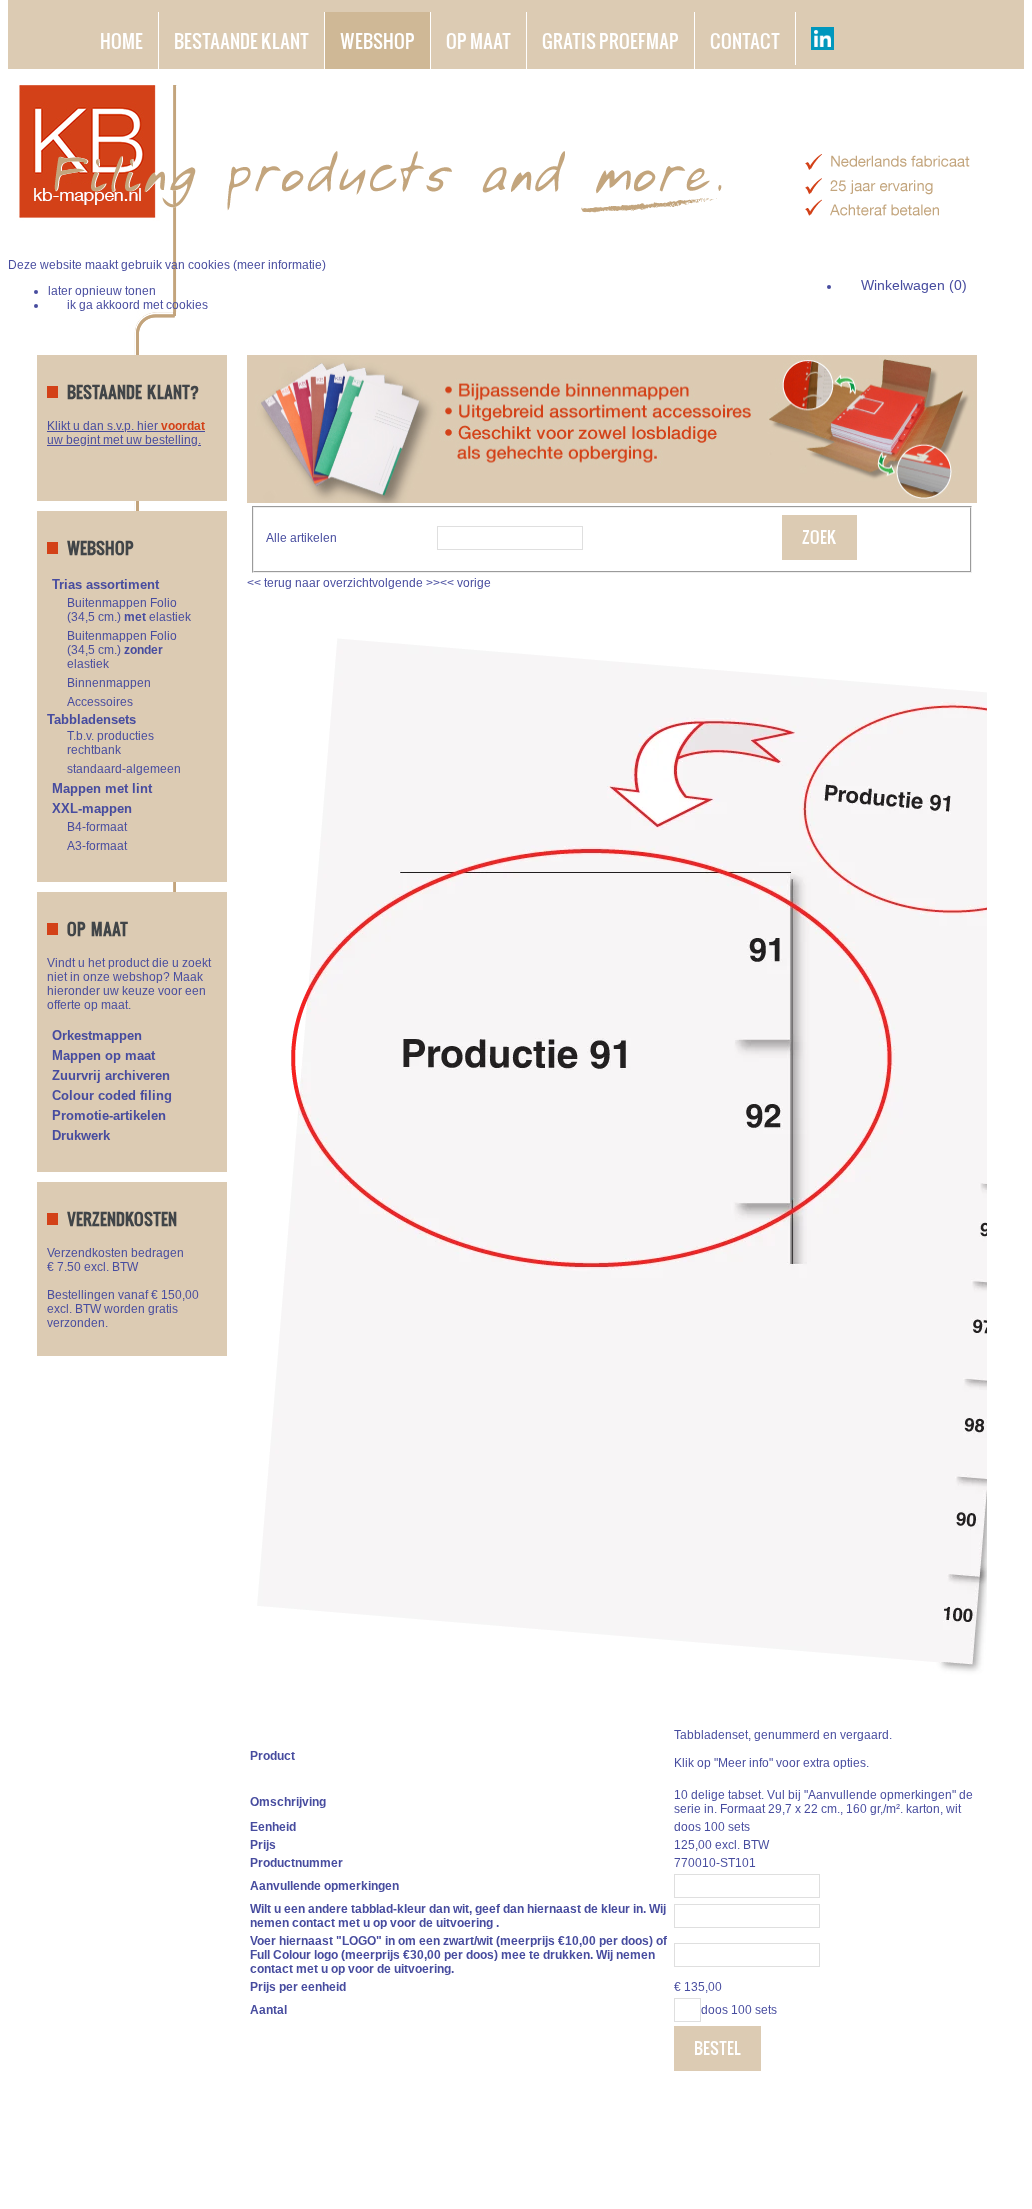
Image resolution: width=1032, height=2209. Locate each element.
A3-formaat (97, 846)
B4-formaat (97, 827)
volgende (406, 583)
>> (431, 583)
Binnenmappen (109, 683)
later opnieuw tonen (102, 291)
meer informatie (279, 265)
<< (448, 583)
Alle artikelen (301, 538)
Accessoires (100, 702)
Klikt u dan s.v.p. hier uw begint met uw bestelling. (126, 433)
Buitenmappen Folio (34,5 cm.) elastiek (129, 610)
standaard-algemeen (124, 769)
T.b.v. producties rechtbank (110, 743)
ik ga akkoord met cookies (137, 305)
